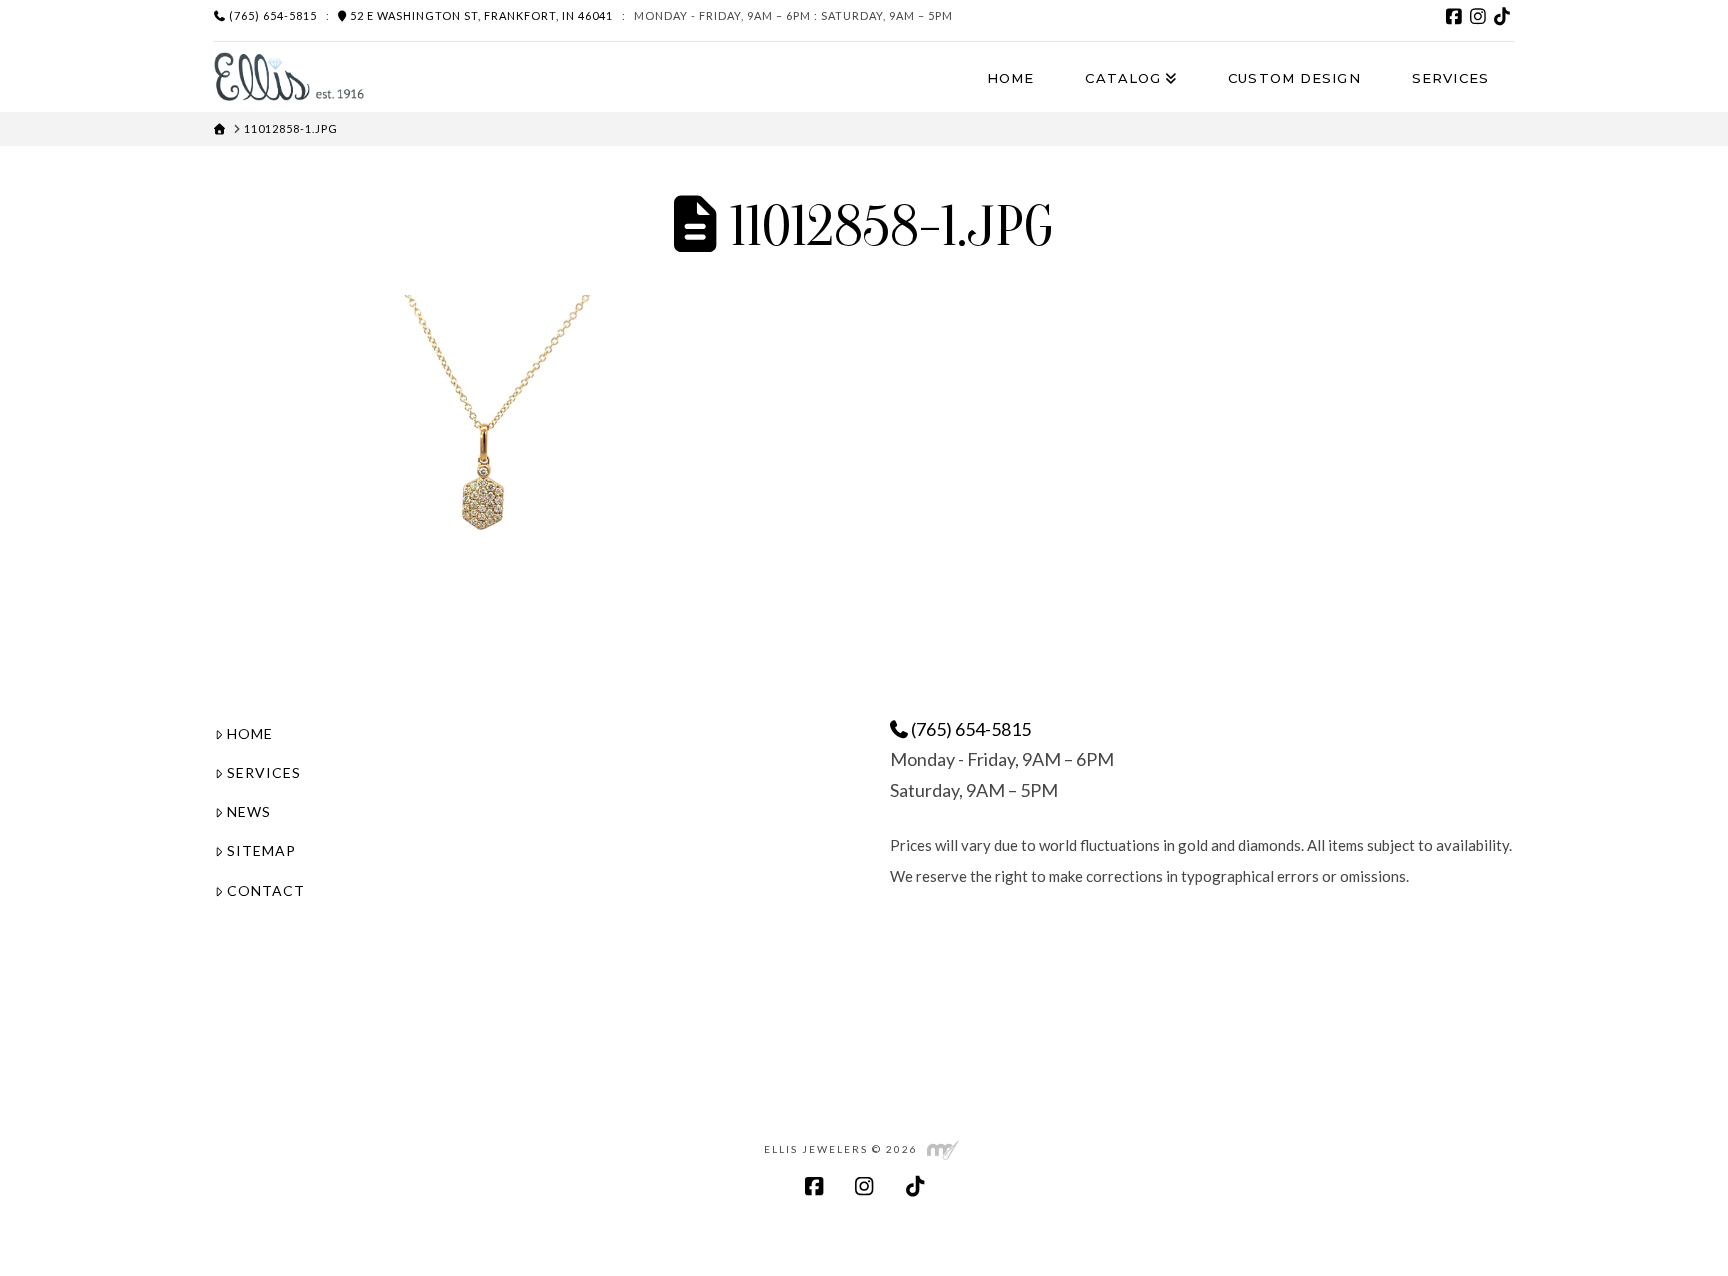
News (249, 811)
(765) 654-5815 (271, 15)
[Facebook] (1454, 16)
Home (250, 733)
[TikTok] (1502, 16)
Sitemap (261, 850)
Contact (266, 890)
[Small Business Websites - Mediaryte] (943, 1149)
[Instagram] (1478, 16)
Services (264, 772)
